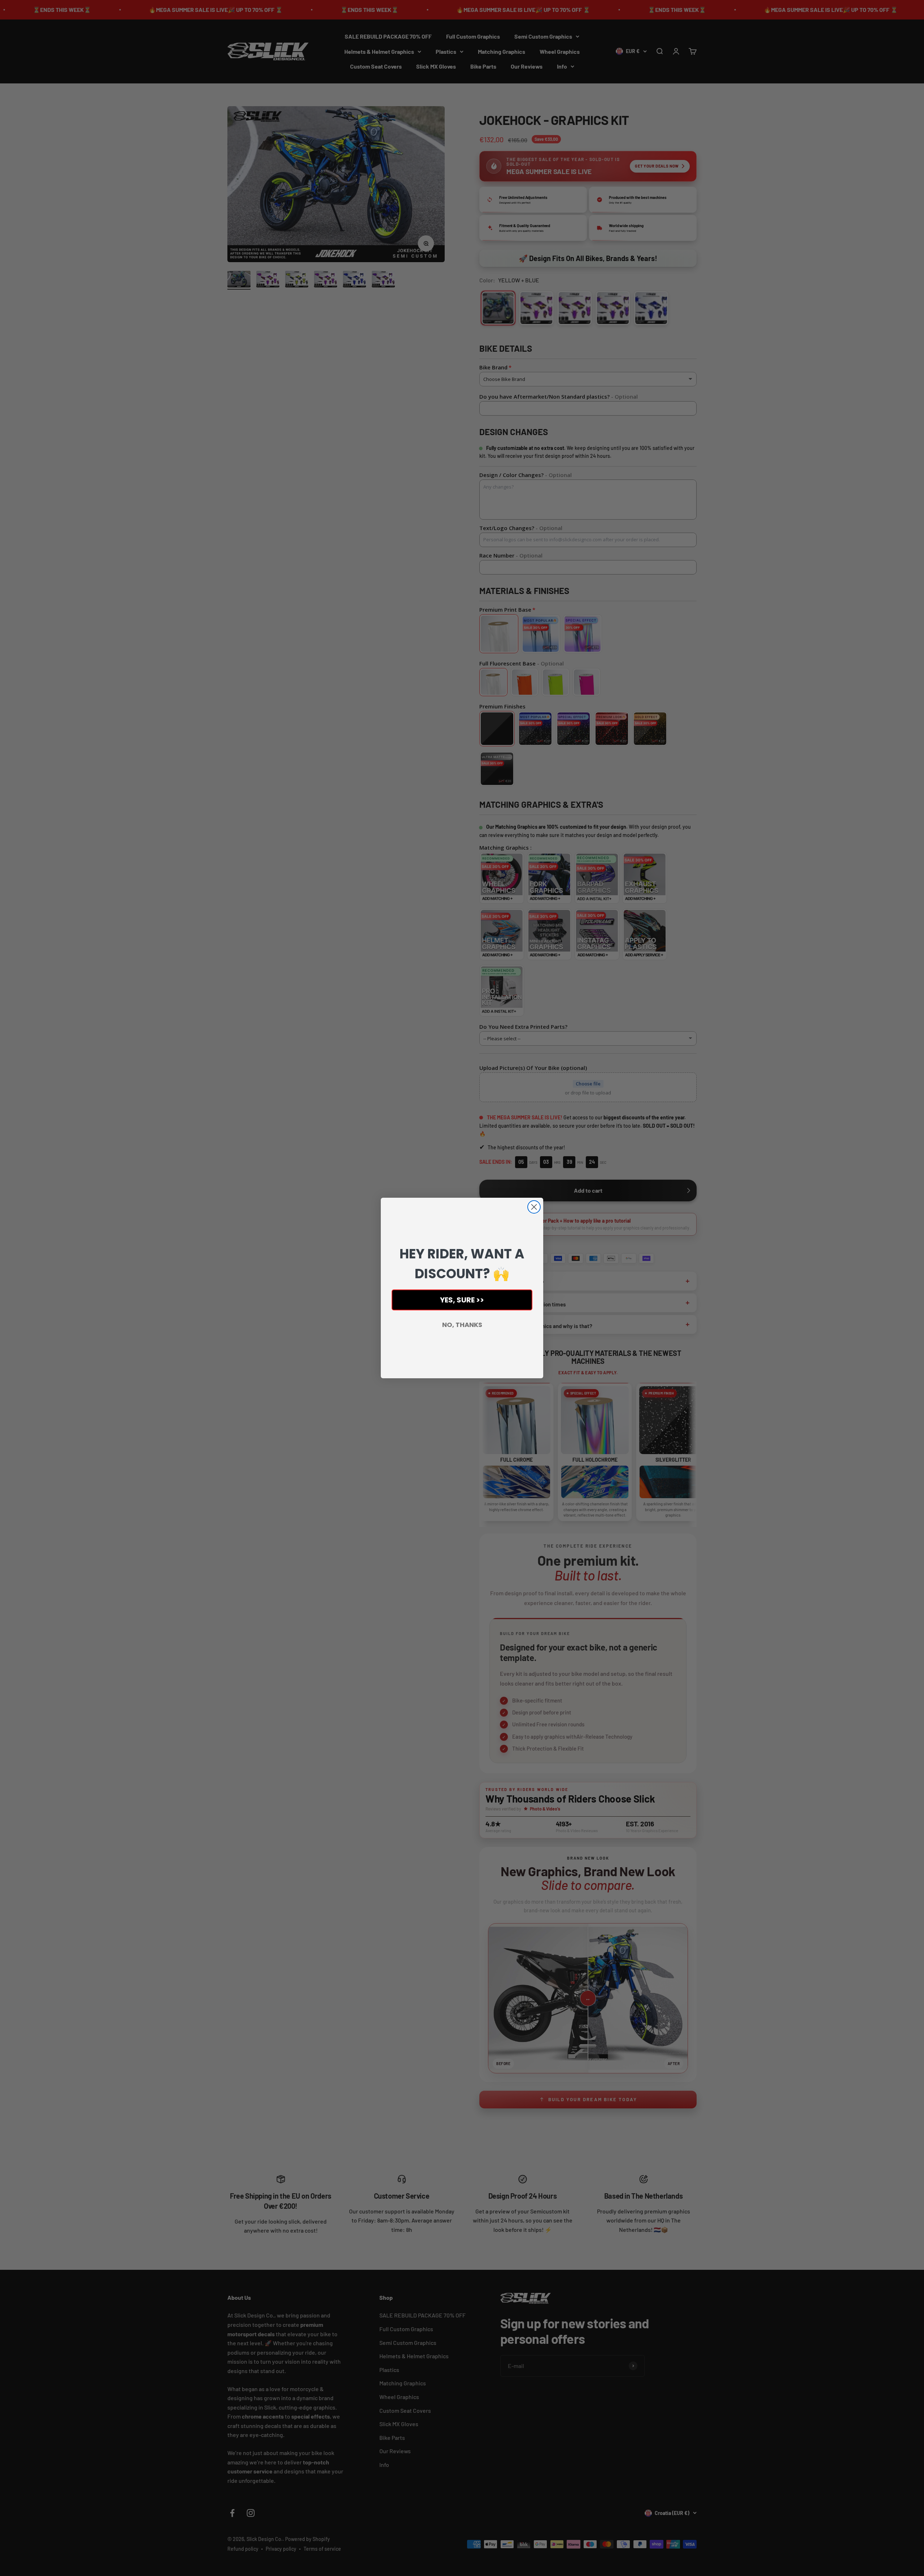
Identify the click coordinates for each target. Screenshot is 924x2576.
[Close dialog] (534, 1207)
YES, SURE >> (462, 1300)
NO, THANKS (462, 1325)
